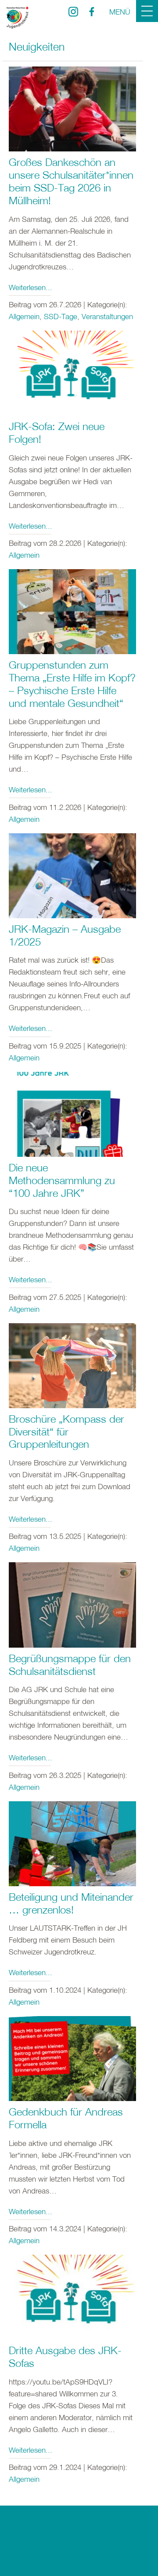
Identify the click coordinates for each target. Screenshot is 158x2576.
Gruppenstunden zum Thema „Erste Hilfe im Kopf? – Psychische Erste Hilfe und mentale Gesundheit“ (72, 684)
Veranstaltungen (107, 316)
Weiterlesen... (31, 287)
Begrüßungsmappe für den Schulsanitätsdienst (70, 1665)
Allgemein (24, 316)
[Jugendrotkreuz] (18, 18)
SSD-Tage (61, 316)
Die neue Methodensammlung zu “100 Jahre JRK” (62, 1180)
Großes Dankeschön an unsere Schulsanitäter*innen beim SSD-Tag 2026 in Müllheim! (71, 181)
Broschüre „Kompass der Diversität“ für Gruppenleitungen (66, 1432)
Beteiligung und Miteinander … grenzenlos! (71, 1903)
